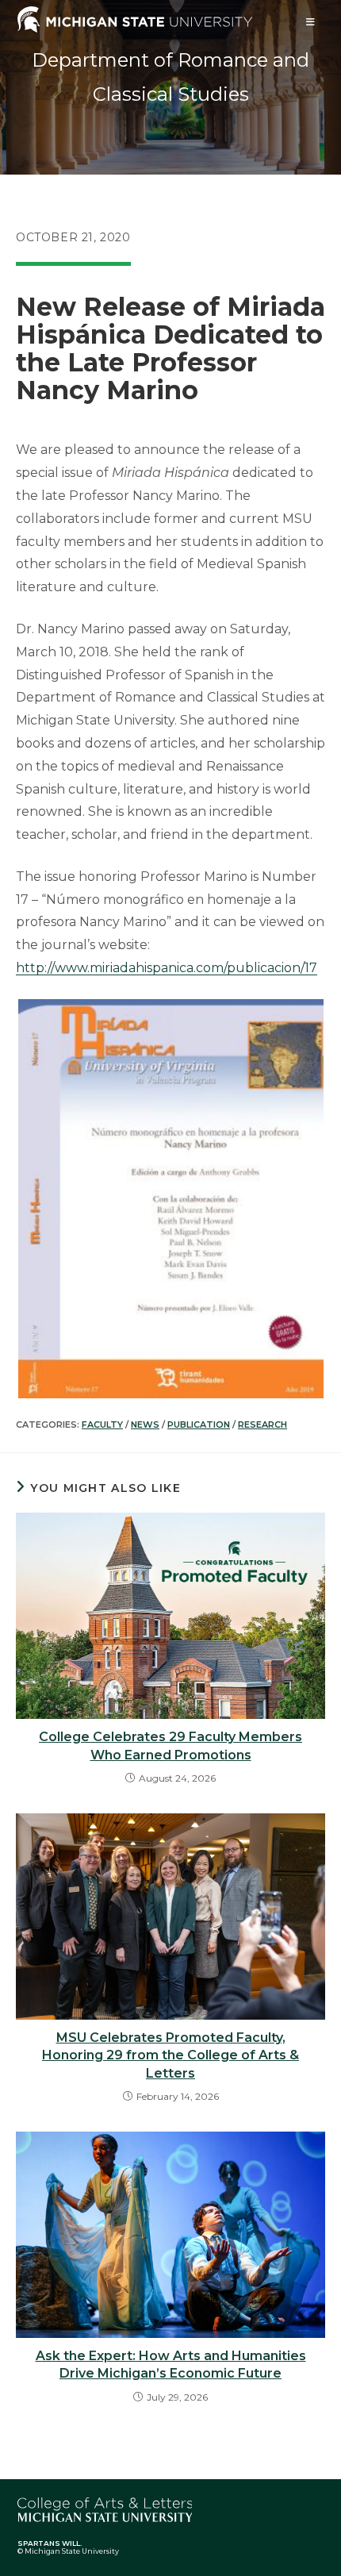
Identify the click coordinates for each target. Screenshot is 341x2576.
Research (262, 1424)
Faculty (102, 1424)
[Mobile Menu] (311, 22)
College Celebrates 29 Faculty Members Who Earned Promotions (170, 1746)
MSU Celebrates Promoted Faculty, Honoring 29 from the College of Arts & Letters (170, 2055)
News (145, 1424)
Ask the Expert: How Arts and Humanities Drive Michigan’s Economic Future (171, 2365)
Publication (199, 1424)
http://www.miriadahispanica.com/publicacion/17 (167, 968)
